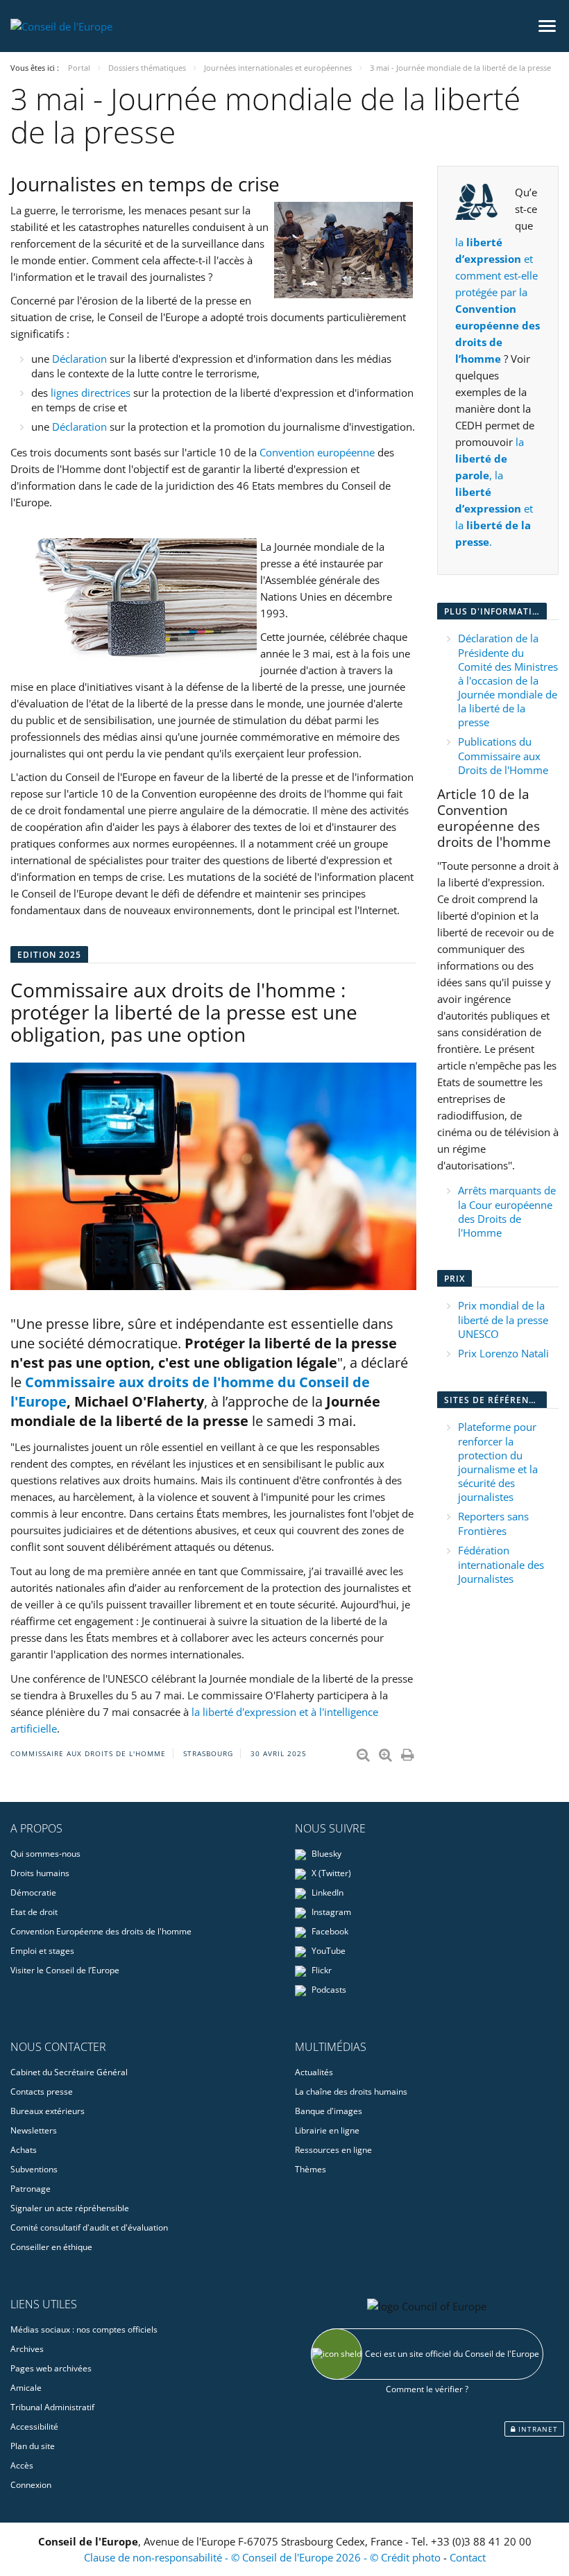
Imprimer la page (409, 1752)
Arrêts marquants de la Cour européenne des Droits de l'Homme (507, 1211)
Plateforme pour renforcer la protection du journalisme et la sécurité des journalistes (498, 1462)
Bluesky (325, 1854)
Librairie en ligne (327, 2130)
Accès (22, 2465)
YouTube (328, 1951)
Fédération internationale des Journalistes (501, 1564)
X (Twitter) (330, 1873)
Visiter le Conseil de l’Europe (65, 1970)
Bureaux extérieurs (48, 2111)
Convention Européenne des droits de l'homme (101, 1931)
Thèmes (311, 2169)
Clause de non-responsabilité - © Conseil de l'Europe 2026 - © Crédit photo (264, 2557)
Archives (27, 2349)
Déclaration (79, 359)
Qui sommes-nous (45, 1854)
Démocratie (33, 1892)
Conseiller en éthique (51, 2247)
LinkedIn (326, 1892)
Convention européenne (317, 452)
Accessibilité (34, 2427)
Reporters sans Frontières (493, 1523)
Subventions (34, 2169)
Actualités (314, 2072)
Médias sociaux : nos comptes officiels (84, 2329)
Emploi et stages (42, 1951)
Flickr (321, 1970)
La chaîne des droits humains (351, 2092)
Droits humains (40, 1873)
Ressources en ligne (333, 2150)
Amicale (26, 2388)
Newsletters (34, 2130)
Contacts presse (42, 2092)
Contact (468, 2557)
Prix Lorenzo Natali (503, 1353)
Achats (24, 2150)
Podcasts (328, 1990)
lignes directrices (92, 393)
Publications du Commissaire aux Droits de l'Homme (503, 756)
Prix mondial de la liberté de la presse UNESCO (503, 1320)
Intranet (537, 2429)
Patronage (31, 2189)
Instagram (330, 1912)
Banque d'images (329, 2111)
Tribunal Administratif (52, 2407)
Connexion (31, 2485)
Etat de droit (34, 1912)
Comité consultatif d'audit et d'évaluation (89, 2227)
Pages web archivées (51, 2368)
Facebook (329, 1931)
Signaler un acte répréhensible (70, 2208)
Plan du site (33, 2446)
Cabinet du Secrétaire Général (69, 2072)
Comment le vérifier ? (427, 2389)
